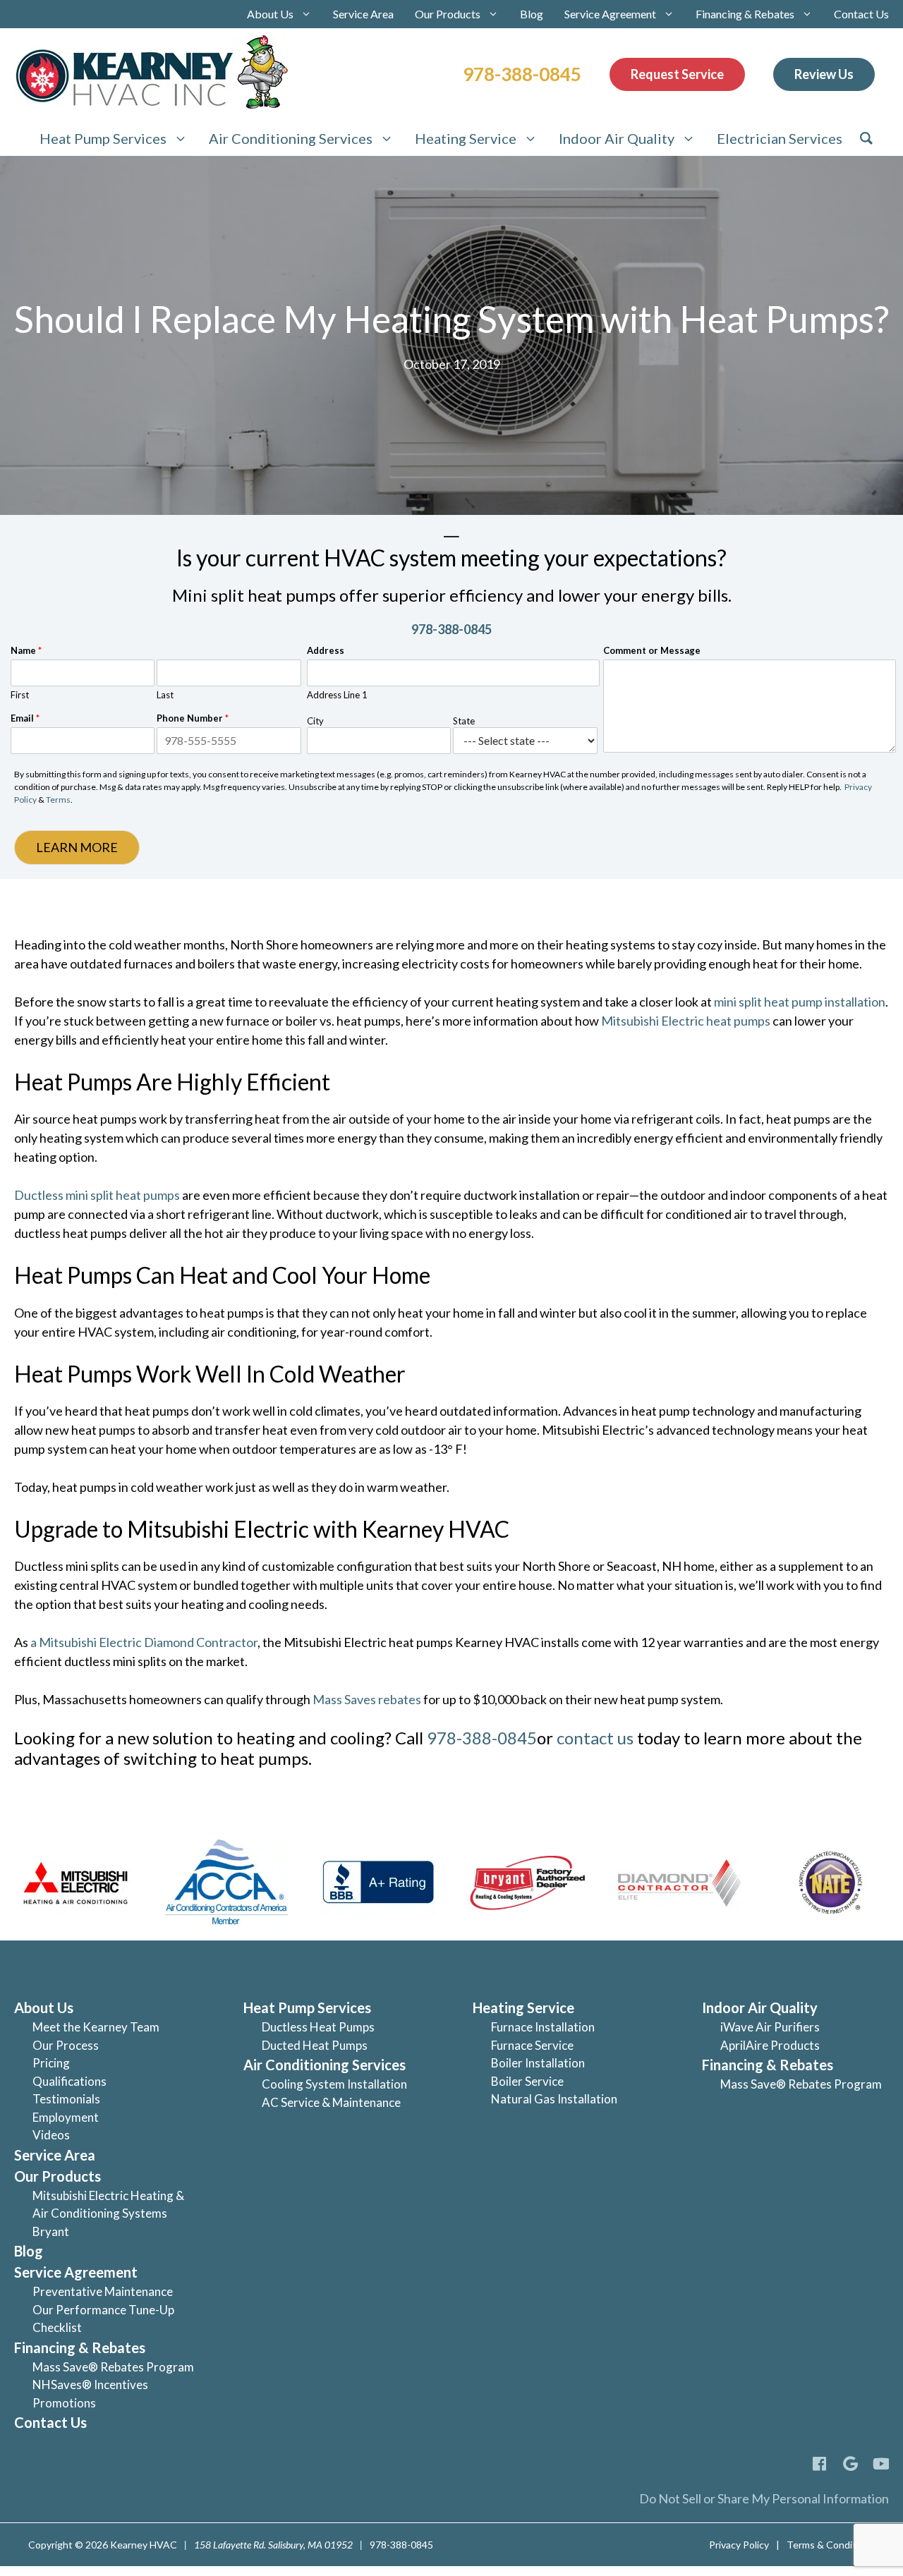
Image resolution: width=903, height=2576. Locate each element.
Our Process (66, 2045)
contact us (595, 1738)
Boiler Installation (538, 2063)
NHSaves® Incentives (90, 2384)
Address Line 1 (337, 695)
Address (326, 650)
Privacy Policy (739, 2545)
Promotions (64, 2403)
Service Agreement (610, 14)
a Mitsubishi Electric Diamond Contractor (144, 1642)
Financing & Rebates (745, 14)
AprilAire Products (770, 2045)
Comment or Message (652, 650)
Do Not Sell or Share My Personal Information (764, 2498)
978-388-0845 (522, 74)
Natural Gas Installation (554, 2099)
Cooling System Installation (334, 2084)
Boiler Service (527, 2081)
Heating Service (466, 138)
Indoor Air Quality (617, 138)
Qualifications (69, 2081)
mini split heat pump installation (800, 1002)
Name (26, 650)
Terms (58, 800)
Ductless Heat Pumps (318, 2027)
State (464, 721)
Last (165, 695)
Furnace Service (532, 2045)
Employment (66, 2117)
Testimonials (66, 2099)
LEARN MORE (77, 847)
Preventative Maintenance (103, 2291)
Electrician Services (780, 138)
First (20, 695)
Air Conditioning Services (291, 138)
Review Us (824, 74)
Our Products (448, 14)
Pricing (51, 2063)
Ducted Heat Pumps (315, 2045)
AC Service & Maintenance (331, 2102)
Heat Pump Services (103, 138)
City (315, 721)
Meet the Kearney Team (96, 2027)
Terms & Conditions (831, 2545)
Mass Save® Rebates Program (113, 2367)
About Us (270, 14)
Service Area (363, 14)
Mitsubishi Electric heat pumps (687, 1021)
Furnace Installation (543, 2027)
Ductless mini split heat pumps (97, 1195)
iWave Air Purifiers (770, 2027)
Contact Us (861, 14)
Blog (532, 14)
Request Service (677, 74)
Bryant (51, 2231)
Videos (51, 2135)
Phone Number (193, 718)
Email (25, 718)
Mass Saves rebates (368, 1699)
